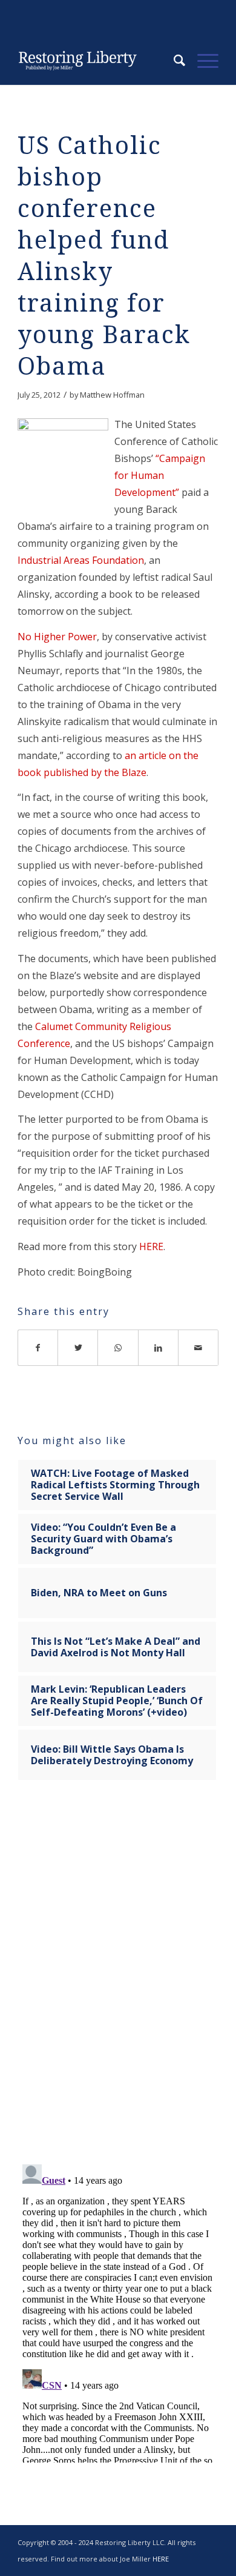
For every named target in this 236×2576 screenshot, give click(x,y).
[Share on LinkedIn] (159, 1348)
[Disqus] (118, 1980)
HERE (151, 1246)
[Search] (173, 61)
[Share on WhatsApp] (118, 1348)
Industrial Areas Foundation (81, 560)
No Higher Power (57, 637)
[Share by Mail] (198, 1348)
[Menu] (202, 61)
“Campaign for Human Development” (160, 475)
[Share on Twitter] (78, 1348)
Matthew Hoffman (112, 395)
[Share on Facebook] (38, 1348)
